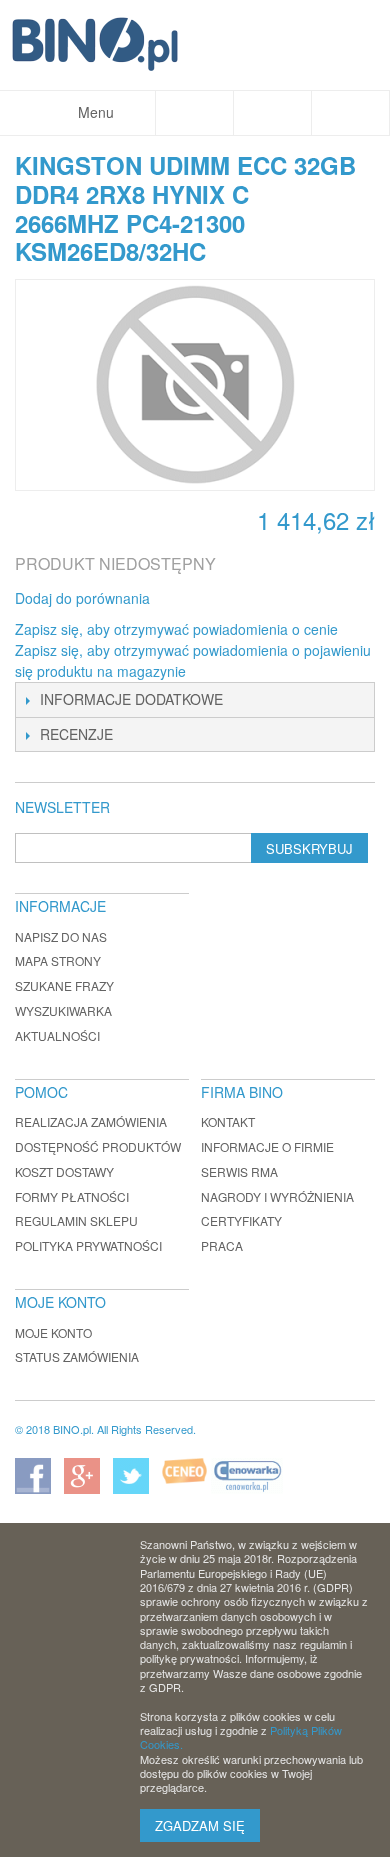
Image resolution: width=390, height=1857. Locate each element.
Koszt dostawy (64, 1171)
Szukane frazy (64, 985)
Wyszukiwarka (63, 1010)
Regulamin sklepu (76, 1220)
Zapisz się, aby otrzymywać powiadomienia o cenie (176, 629)
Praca (222, 1245)
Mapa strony (58, 960)
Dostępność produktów (98, 1146)
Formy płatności (72, 1196)
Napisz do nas (61, 936)
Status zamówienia (77, 1356)
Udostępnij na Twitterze (232, 599)
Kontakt (228, 1121)
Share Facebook (192, 599)
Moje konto (53, 1332)
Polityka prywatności (88, 1245)
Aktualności (57, 1035)
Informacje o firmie (267, 1146)
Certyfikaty (241, 1220)
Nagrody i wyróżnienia (277, 1196)
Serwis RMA (239, 1171)
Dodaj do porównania (82, 598)
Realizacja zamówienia (91, 1121)
